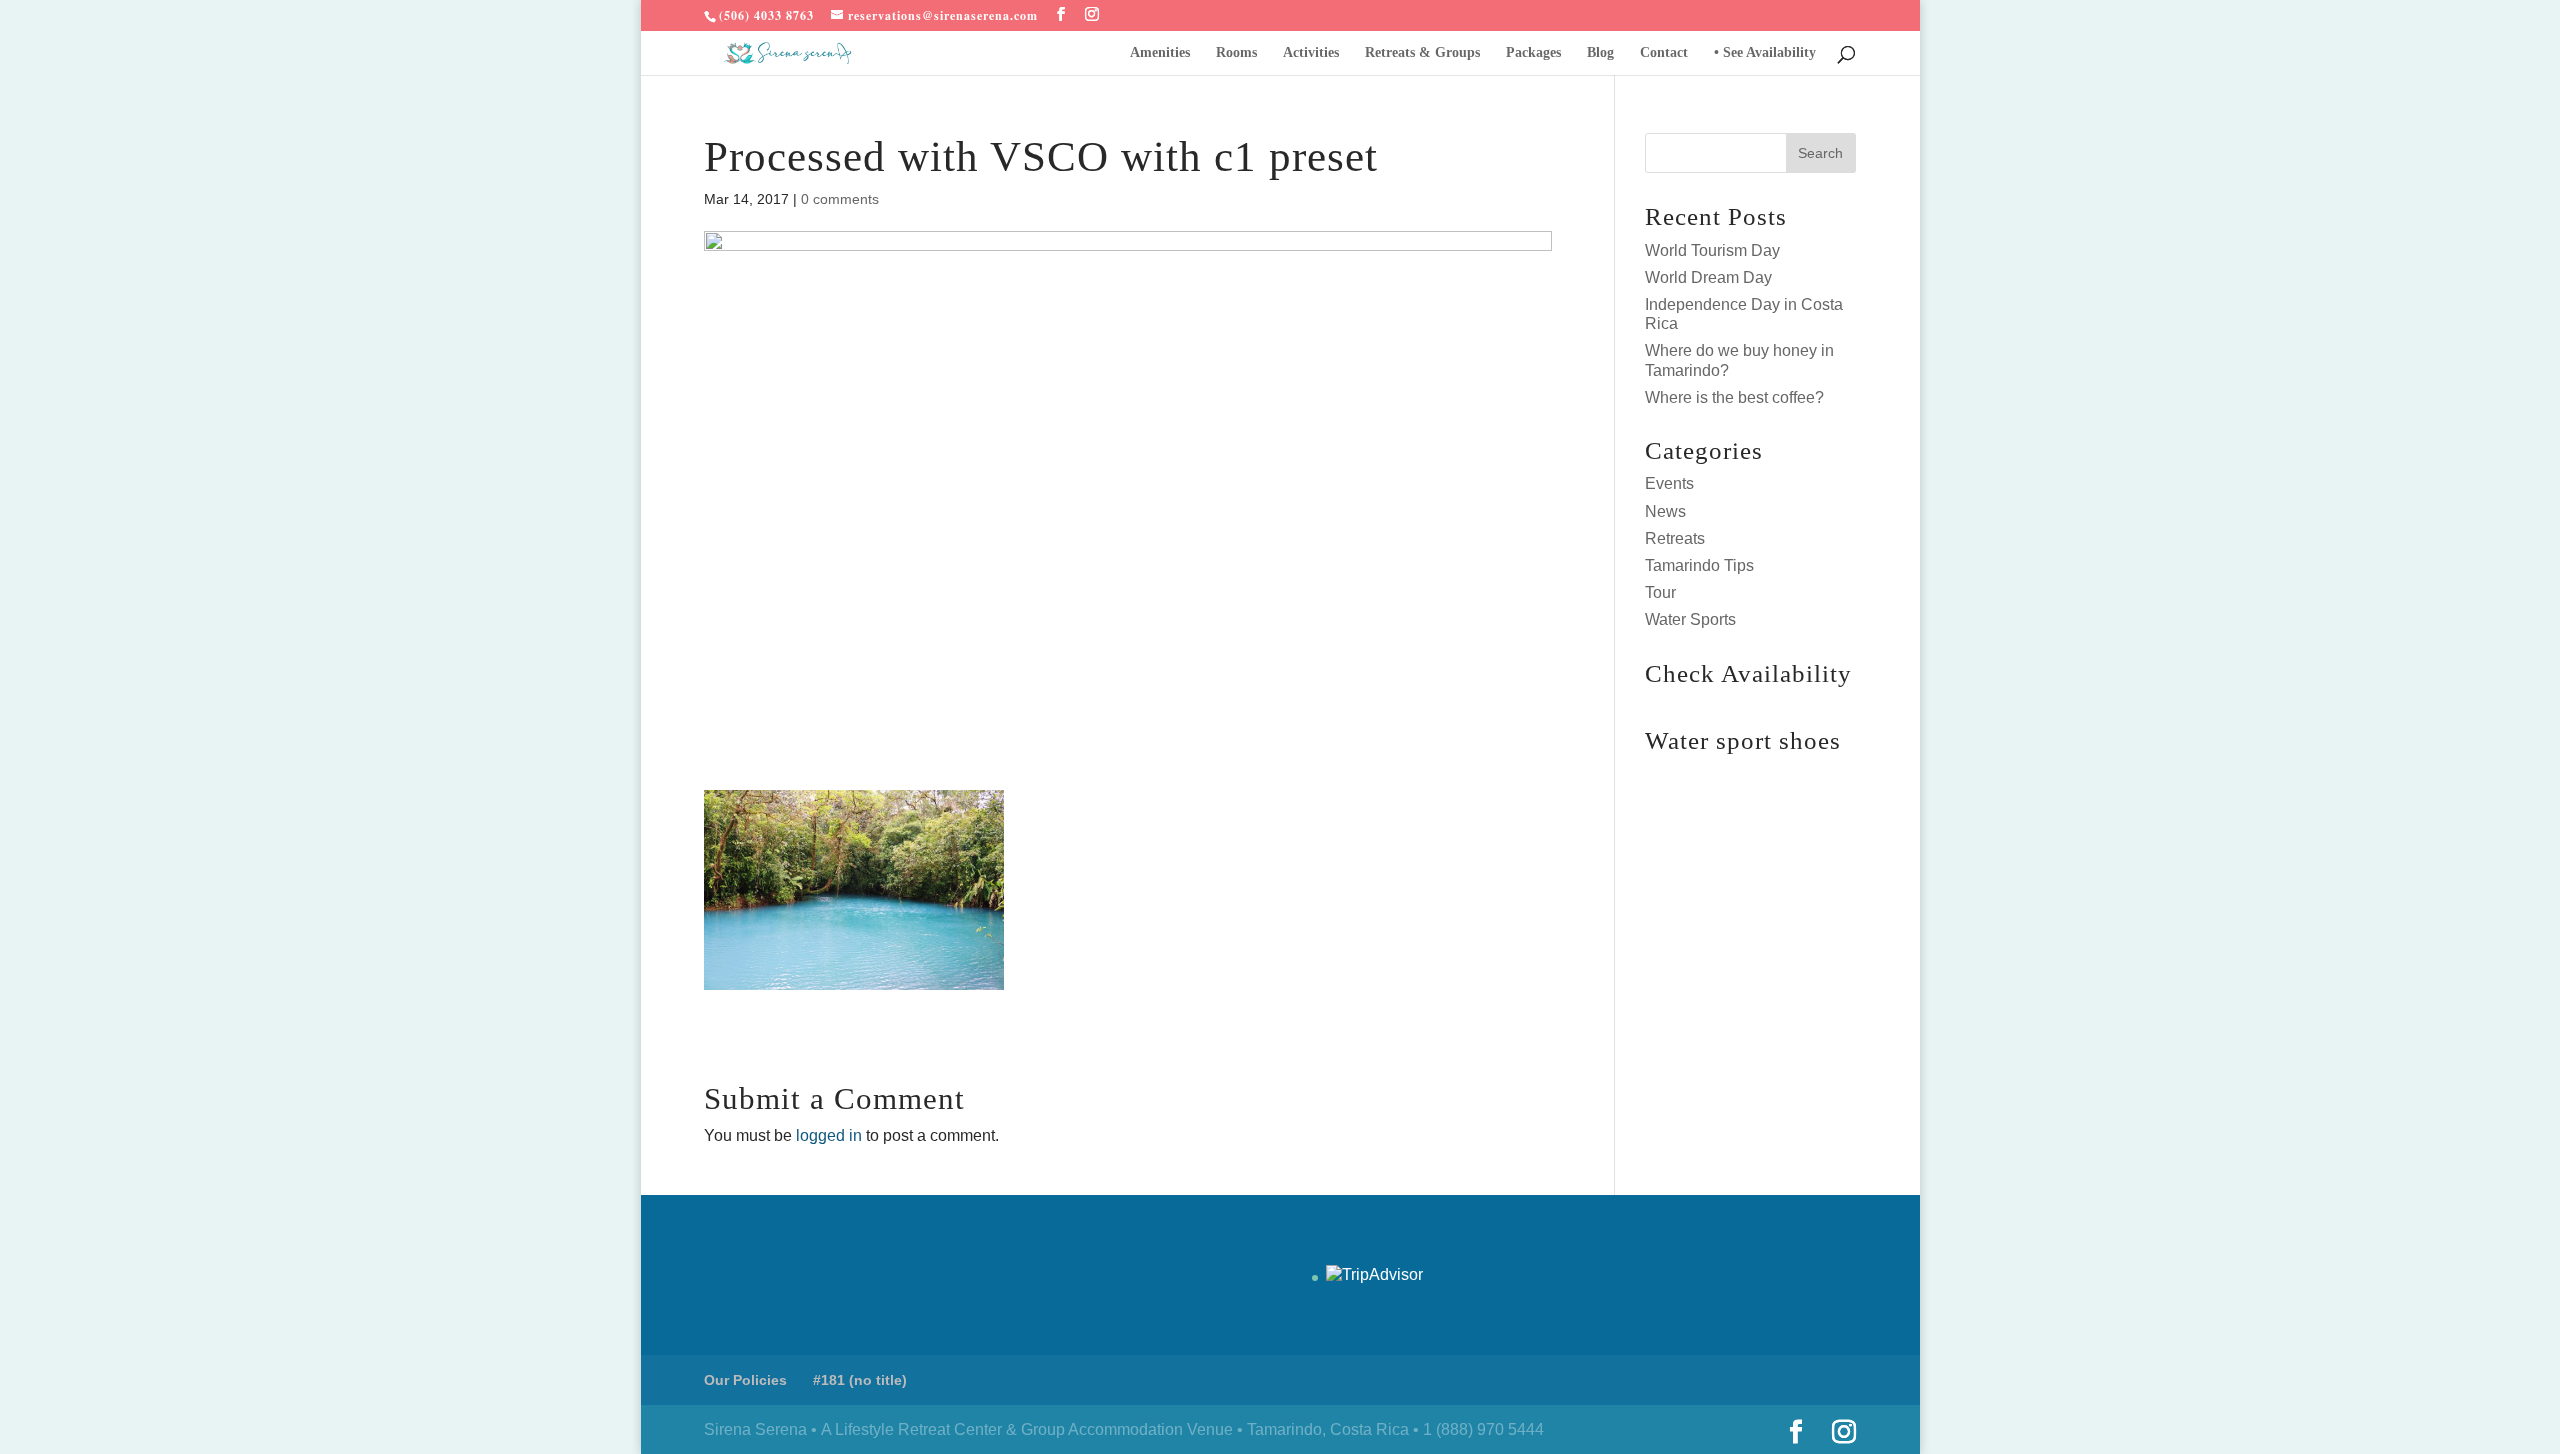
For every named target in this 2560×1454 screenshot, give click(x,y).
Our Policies (745, 1380)
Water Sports (1690, 619)
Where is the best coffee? (1734, 397)
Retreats (1675, 538)
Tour (1660, 592)
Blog (1600, 53)
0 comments (840, 199)
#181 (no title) (860, 1380)
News (1665, 511)
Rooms (1236, 53)
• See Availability (1765, 53)
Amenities (1160, 53)
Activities (1311, 53)
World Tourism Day (1712, 250)
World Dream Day (1708, 277)
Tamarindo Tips (1699, 565)
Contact (1664, 53)
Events (1669, 483)
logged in (829, 1135)
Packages (1533, 53)
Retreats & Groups (1422, 53)
